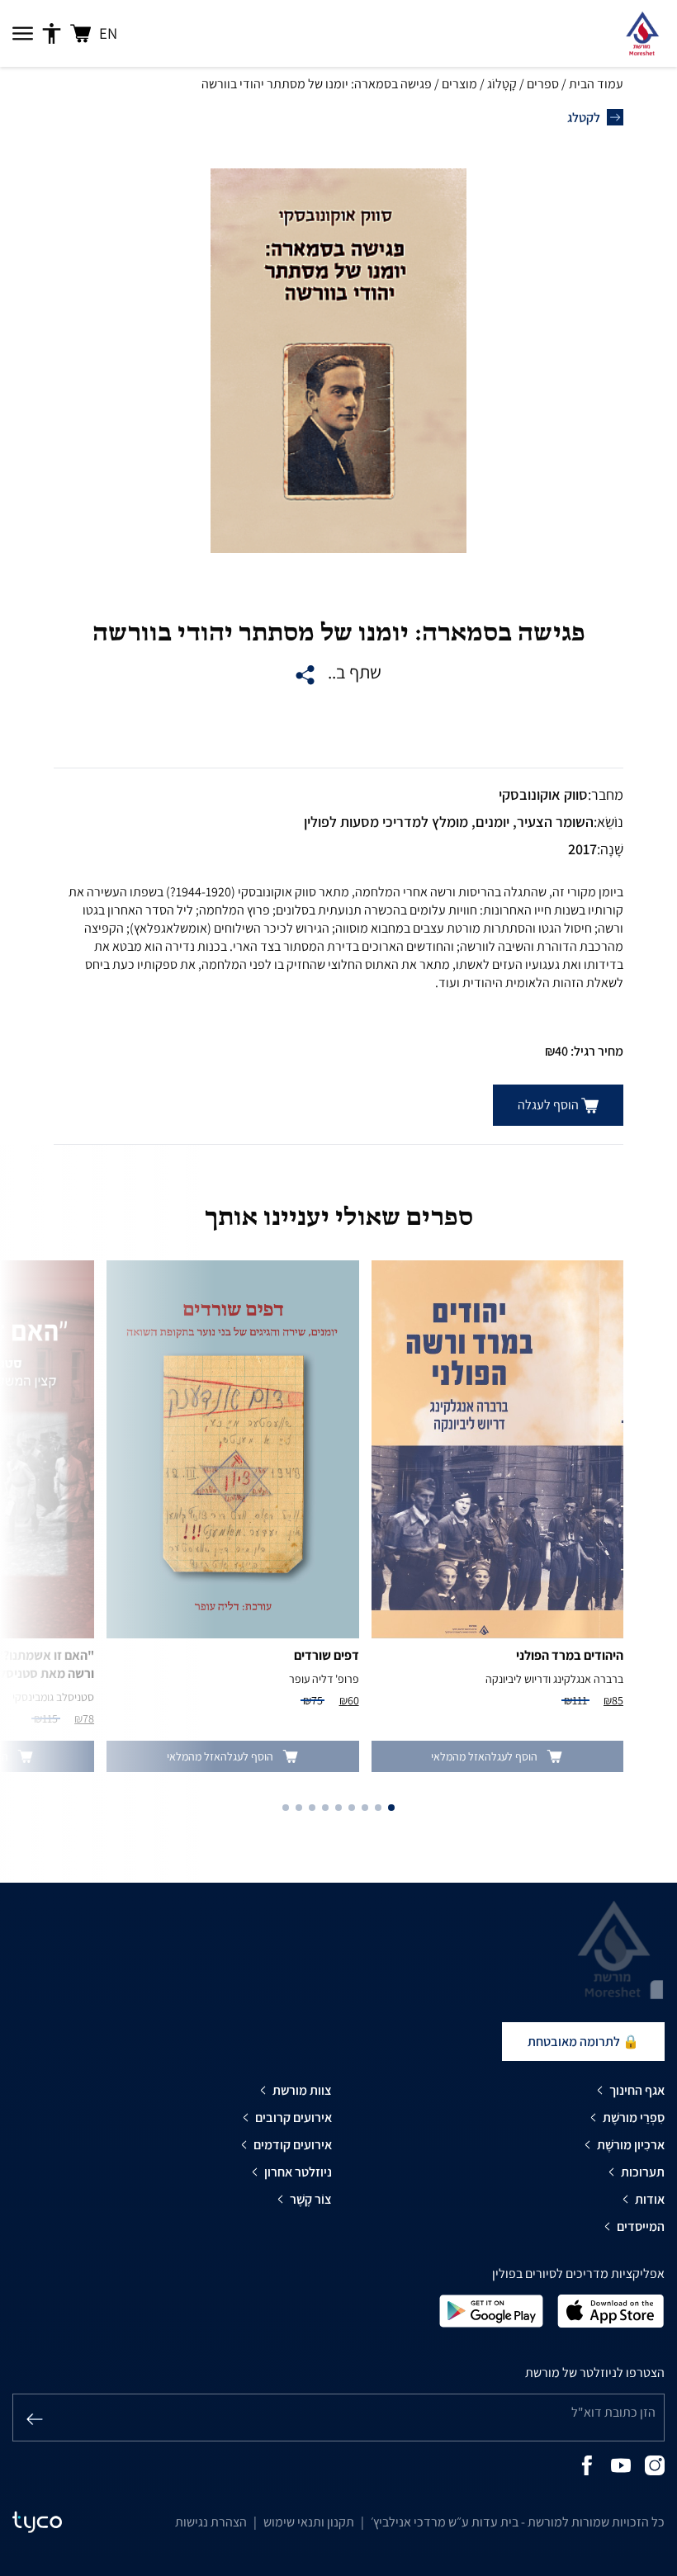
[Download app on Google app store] (491, 2310)
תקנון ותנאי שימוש (309, 2522)
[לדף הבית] (642, 33)
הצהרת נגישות (211, 2522)
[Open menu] (23, 34)
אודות (650, 2199)
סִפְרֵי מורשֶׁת (634, 2118)
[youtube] (621, 2464)
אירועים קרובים (294, 2118)
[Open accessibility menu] (52, 34)
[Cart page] (80, 33)
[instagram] (655, 2464)
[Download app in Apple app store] (611, 2310)
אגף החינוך (637, 2090)
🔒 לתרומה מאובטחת (583, 2042)
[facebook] (587, 2464)
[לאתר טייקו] (37, 2522)
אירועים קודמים (293, 2145)
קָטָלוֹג (502, 84)
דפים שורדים (327, 1655)
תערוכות (643, 2172)
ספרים (543, 84)
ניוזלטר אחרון (298, 2172)
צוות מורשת (302, 2090)
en (108, 33)
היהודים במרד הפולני (570, 1655)
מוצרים (459, 84)
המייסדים (641, 2226)
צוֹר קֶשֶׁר (311, 2199)
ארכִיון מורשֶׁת (631, 2145)
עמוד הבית (596, 84)
